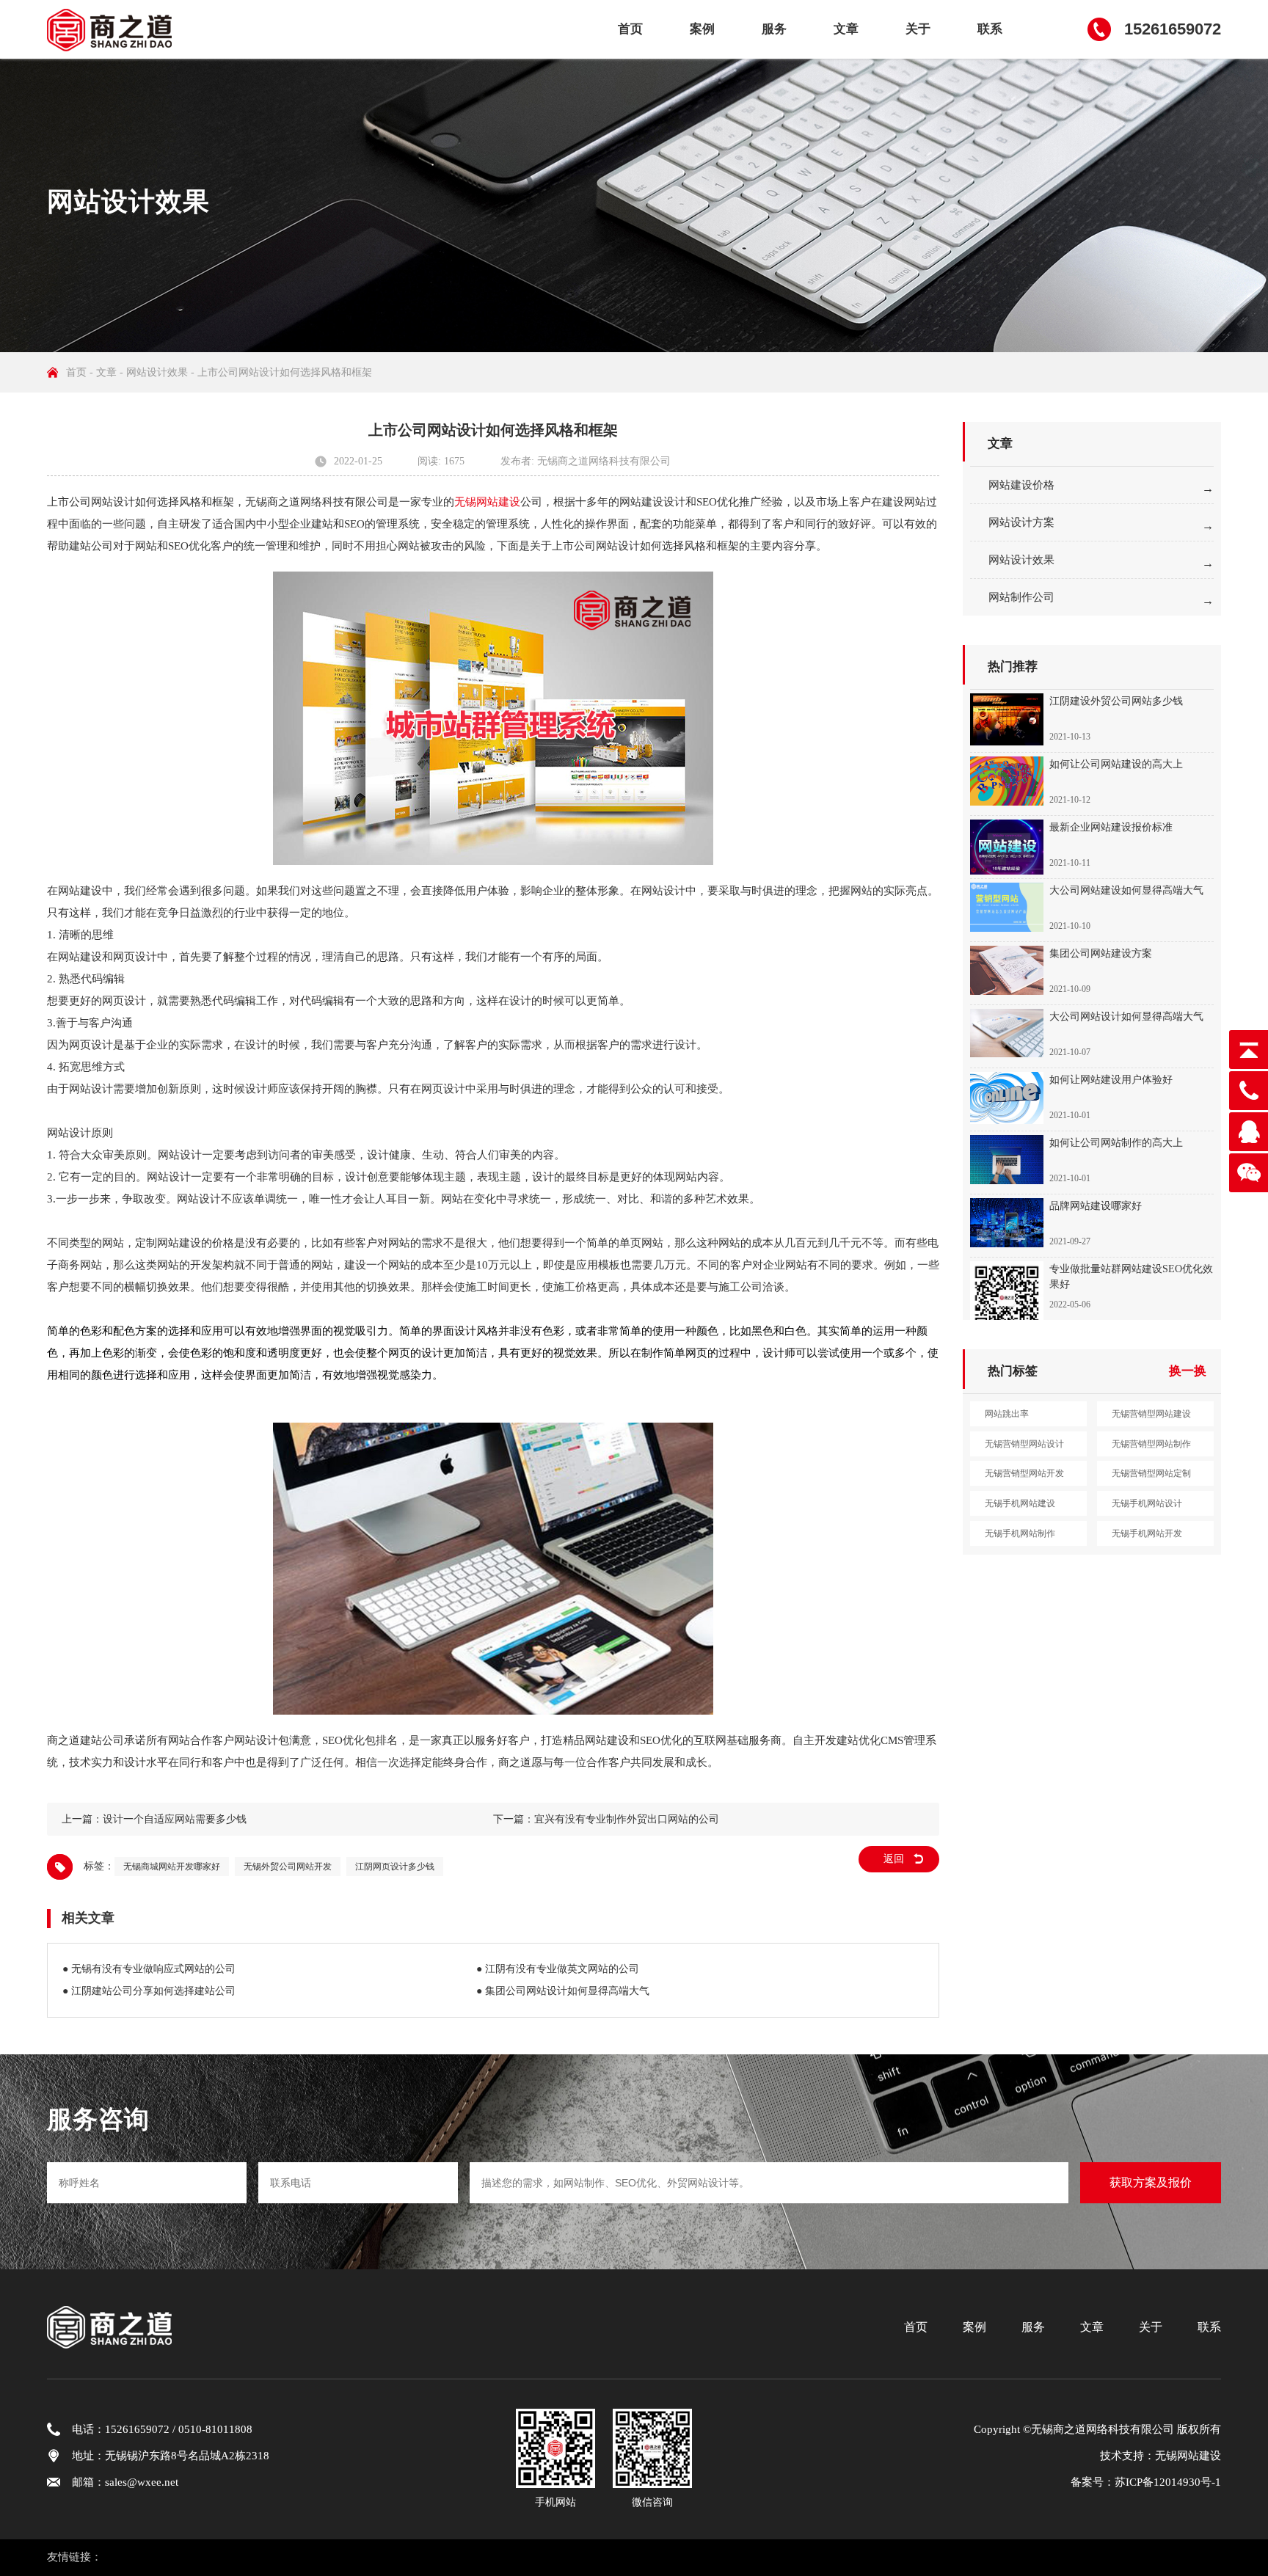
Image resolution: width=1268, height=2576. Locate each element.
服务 (774, 29)
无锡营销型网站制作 (1151, 1444)
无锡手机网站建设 (1020, 1503)
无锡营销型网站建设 (1151, 1414)
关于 (918, 29)
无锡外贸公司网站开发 (288, 1867)
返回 (894, 1859)
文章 (846, 29)
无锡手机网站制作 (1020, 1533)
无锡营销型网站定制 (1151, 1473)
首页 (630, 29)
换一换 (1188, 1371)
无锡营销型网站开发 (1024, 1473)
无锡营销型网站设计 (1024, 1444)
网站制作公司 (1021, 597)
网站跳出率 (1007, 1414)
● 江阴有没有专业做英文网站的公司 (558, 1969)
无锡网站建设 (487, 502)
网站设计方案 (1021, 522)
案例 (702, 29)
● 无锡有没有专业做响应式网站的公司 (149, 1969)
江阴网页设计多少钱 (395, 1867)
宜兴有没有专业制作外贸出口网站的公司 (627, 1819)
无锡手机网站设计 (1147, 1503)
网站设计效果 (157, 372)
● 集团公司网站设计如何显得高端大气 (563, 1991)
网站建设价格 (1021, 485)
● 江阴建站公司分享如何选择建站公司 (149, 1991)
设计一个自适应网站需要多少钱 (175, 1819)
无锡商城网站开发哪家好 (172, 1867)
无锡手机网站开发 (1147, 1533)
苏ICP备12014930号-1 (1168, 2482)
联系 (990, 29)
